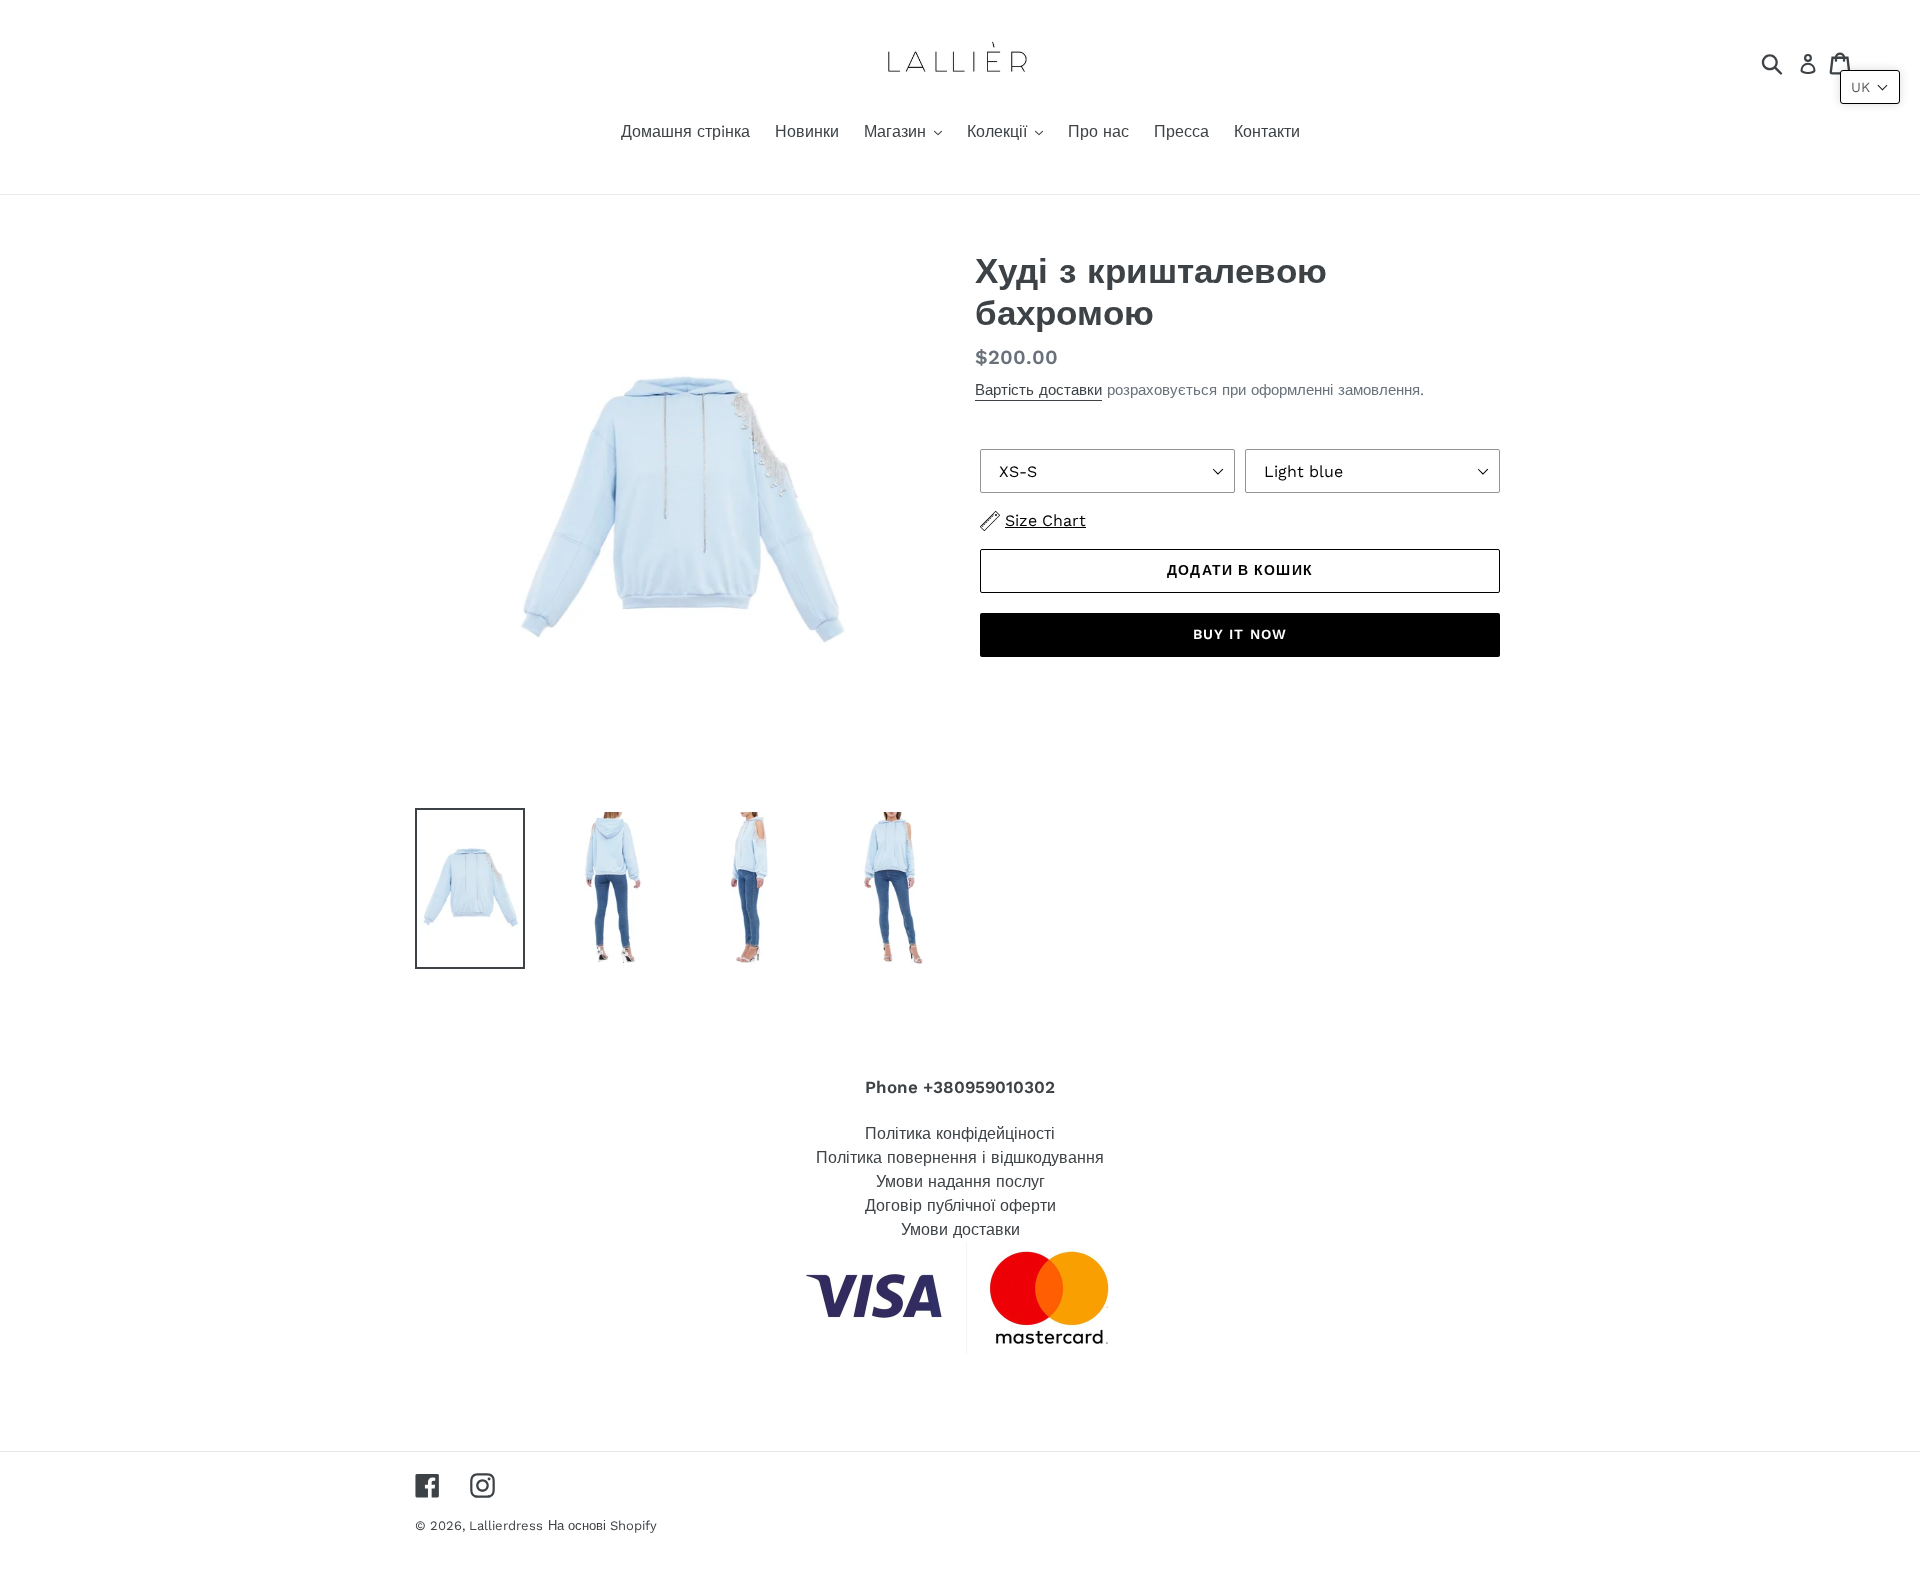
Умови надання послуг (960, 1181)
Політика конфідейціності (960, 1133)
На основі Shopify (602, 1525)
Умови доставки (960, 1229)
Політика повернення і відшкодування (960, 1157)
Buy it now (1240, 634)
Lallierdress (506, 1525)
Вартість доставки (1038, 390)
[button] (1870, 87)
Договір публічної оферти (960, 1205)
